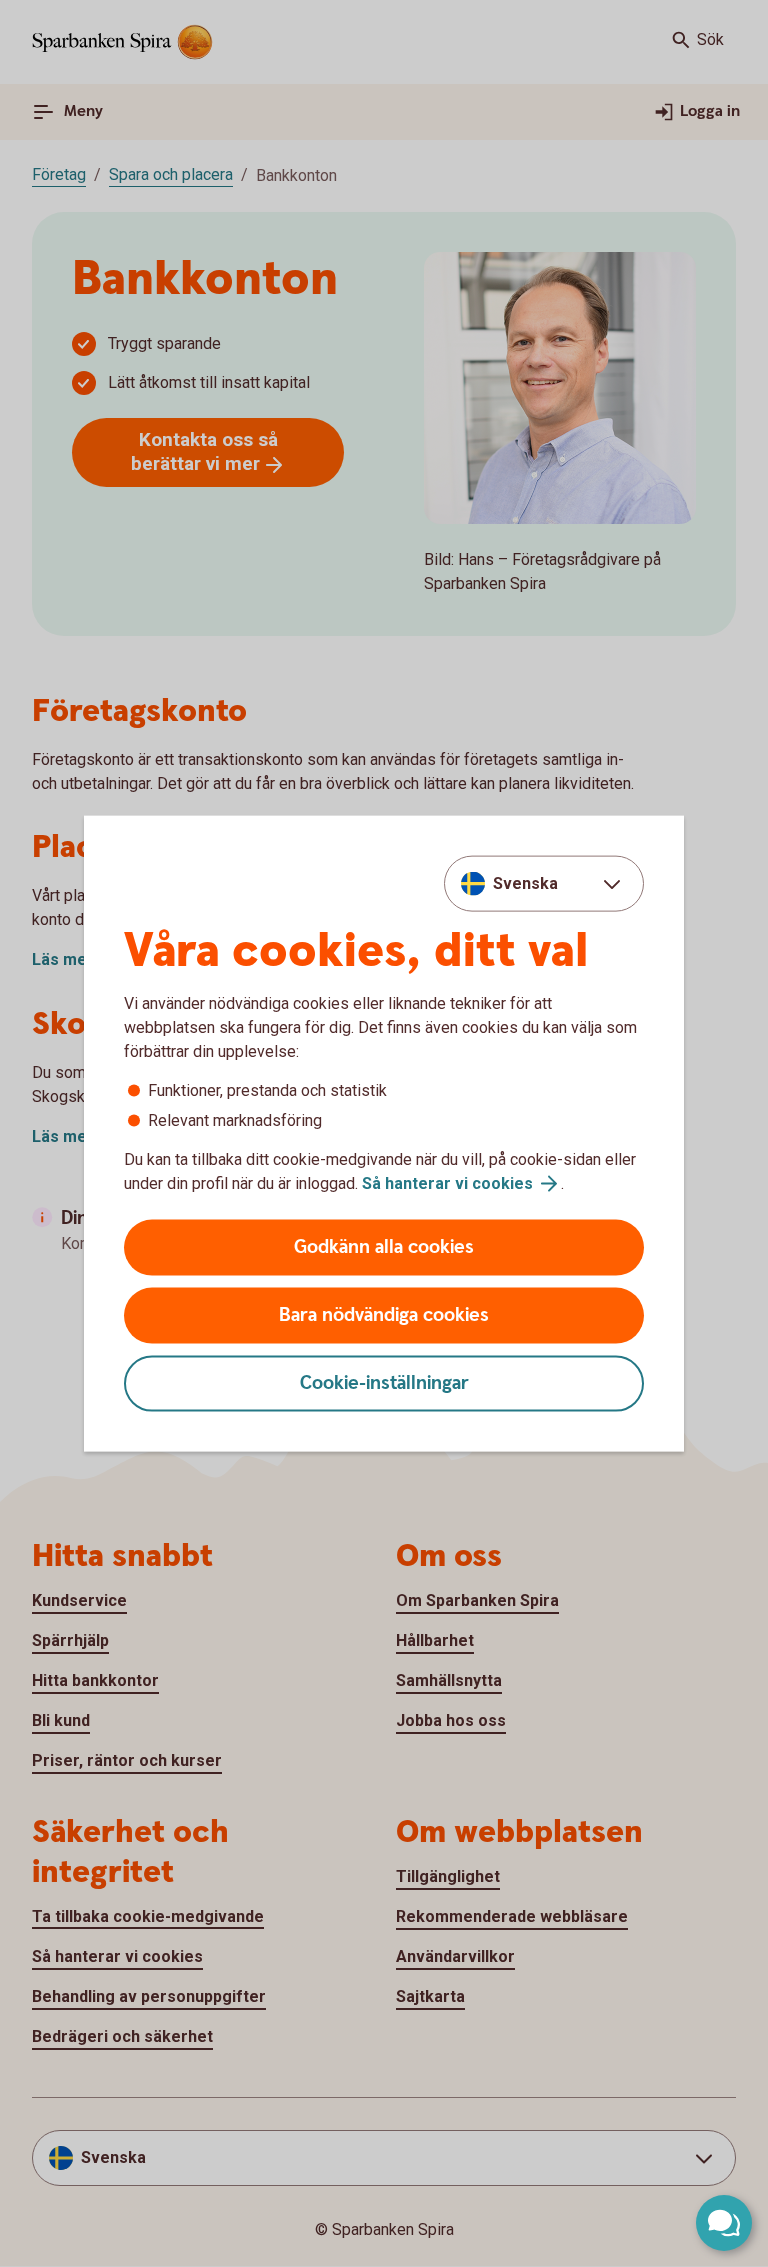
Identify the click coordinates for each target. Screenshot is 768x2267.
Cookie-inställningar (384, 1383)
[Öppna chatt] (724, 2223)
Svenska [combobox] (525, 882)
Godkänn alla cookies (384, 1247)
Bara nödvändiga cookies (384, 1315)
